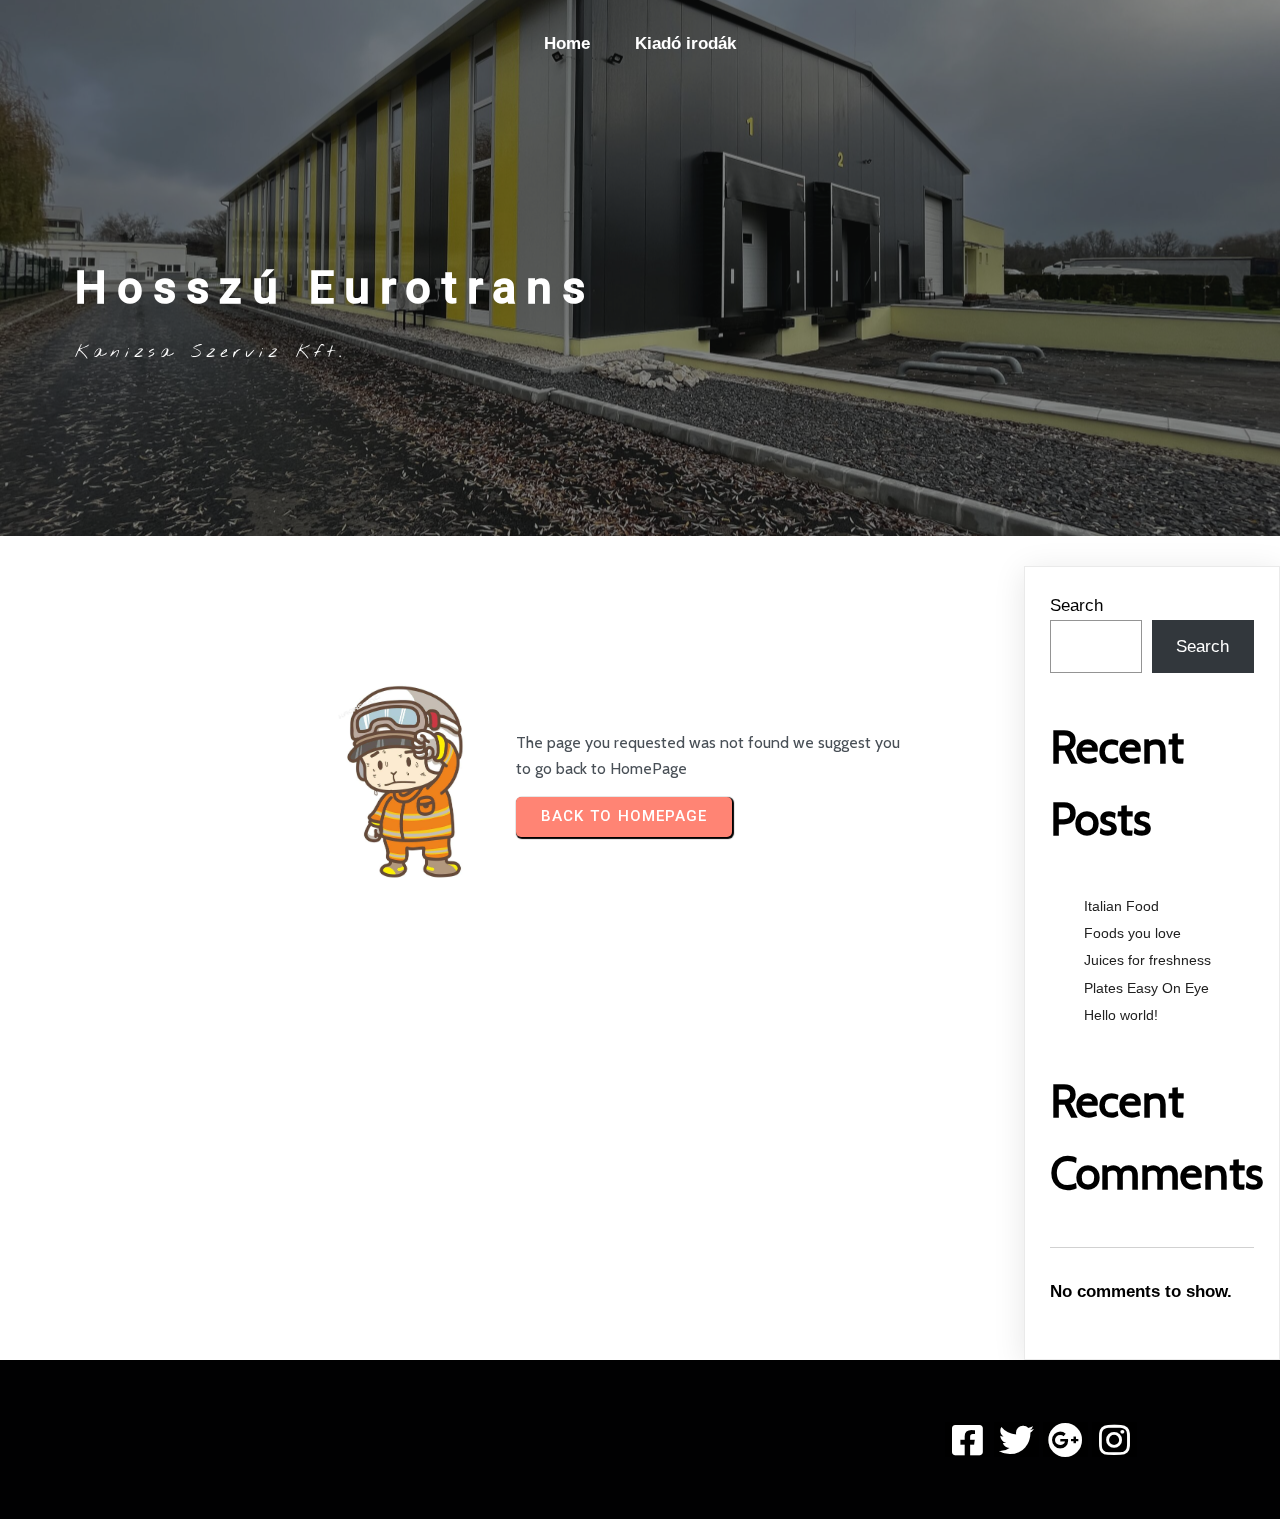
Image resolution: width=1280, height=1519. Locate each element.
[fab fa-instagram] (1114, 1439)
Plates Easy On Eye (1146, 988)
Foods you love (1132, 933)
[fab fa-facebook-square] (967, 1439)
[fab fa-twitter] (1016, 1439)
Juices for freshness (1147, 960)
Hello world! (1121, 1015)
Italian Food (1121, 906)
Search (1076, 605)
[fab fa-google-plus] (1065, 1439)
